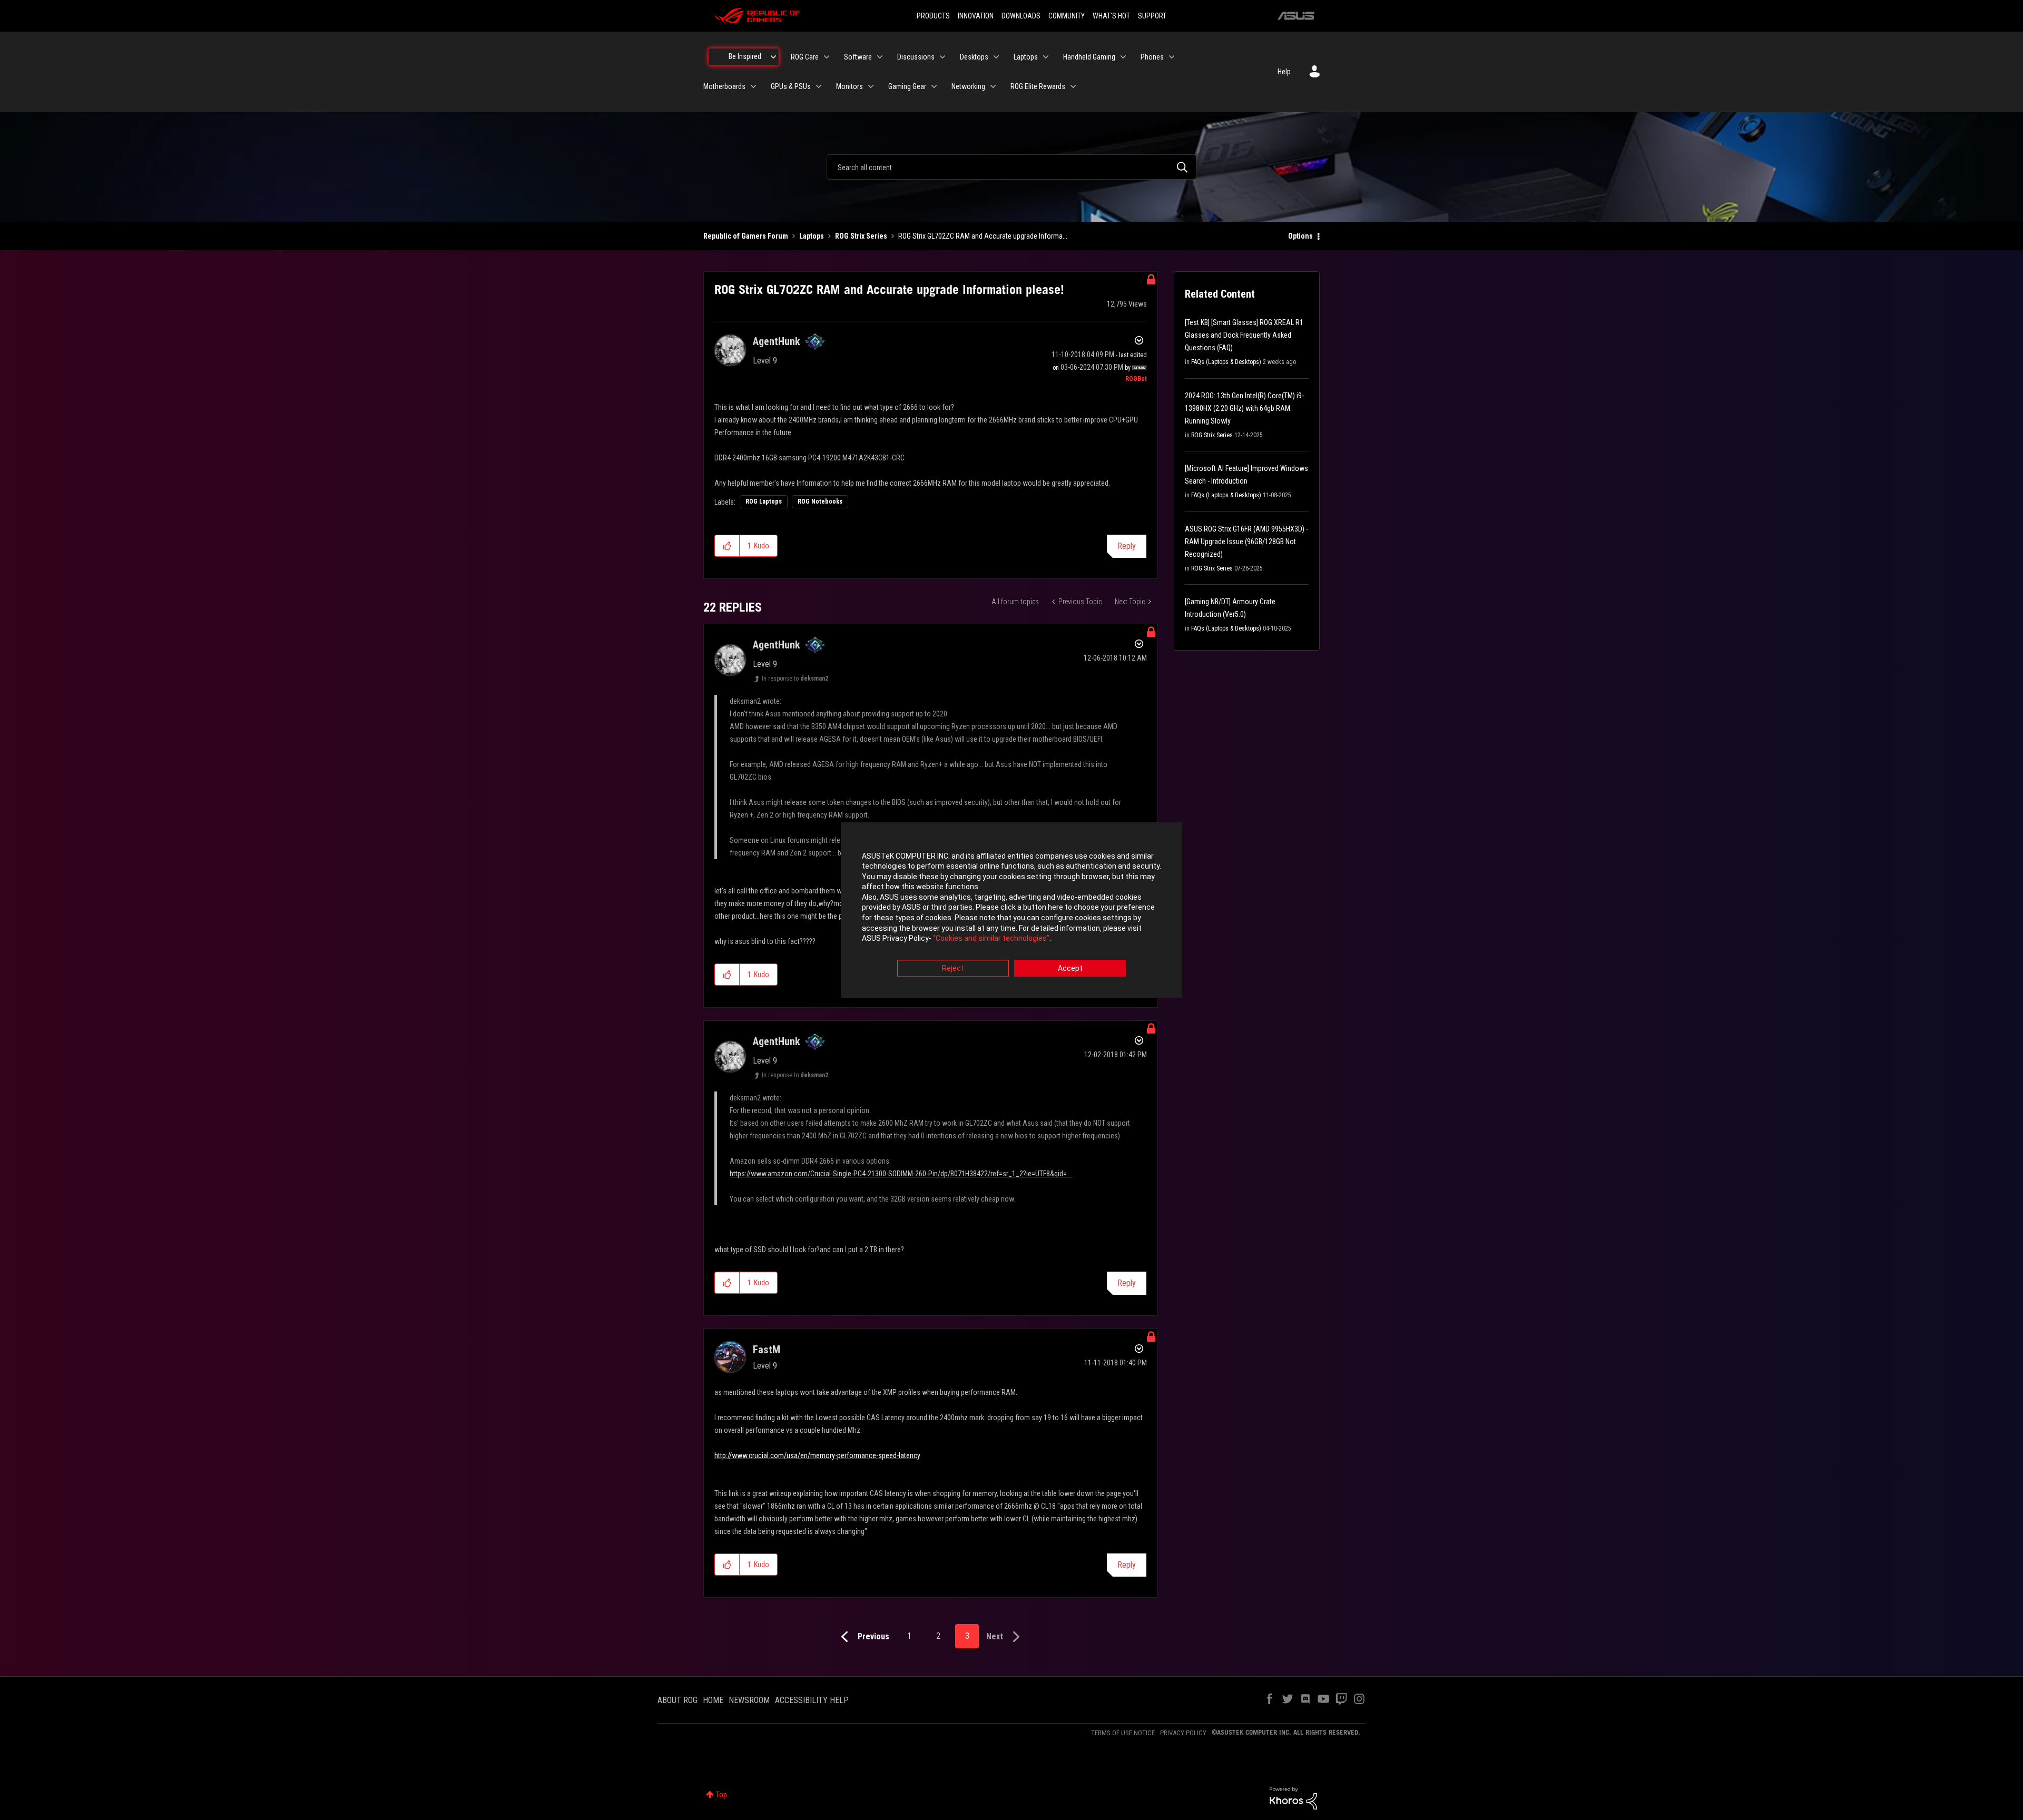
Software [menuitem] (858, 57)
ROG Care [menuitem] (805, 57)
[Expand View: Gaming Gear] (934, 86)
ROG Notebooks (820, 501)
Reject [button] (953, 968)
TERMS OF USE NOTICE (1123, 1733)
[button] (727, 546)
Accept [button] (1070, 968)
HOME (713, 1700)
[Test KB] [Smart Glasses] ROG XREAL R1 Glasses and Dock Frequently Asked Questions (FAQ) (1244, 335)
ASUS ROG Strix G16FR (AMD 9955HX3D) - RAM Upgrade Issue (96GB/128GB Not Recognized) (1246, 542)
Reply (1127, 546)
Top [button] (721, 1795)
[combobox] (1011, 167)
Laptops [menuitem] (1026, 57)
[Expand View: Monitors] (871, 86)
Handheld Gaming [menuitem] (1089, 57)
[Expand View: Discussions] (942, 57)
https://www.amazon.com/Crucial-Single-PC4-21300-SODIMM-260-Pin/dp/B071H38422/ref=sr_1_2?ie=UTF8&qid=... (901, 1174)
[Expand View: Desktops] (996, 57)
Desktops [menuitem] (974, 57)
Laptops (812, 236)
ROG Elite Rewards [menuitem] (1038, 86)
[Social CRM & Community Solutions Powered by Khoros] (1293, 1798)
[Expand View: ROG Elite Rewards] (1073, 86)
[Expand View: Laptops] (1046, 57)
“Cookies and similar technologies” (991, 939)
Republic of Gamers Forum (746, 236)
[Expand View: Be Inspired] (773, 57)
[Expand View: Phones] (1172, 57)
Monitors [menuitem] (850, 86)
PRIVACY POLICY (1183, 1733)
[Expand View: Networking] (993, 86)
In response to (795, 678)
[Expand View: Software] (880, 57)
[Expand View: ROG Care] (827, 57)
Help (1284, 72)
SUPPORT (1152, 16)
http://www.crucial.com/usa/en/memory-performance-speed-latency (817, 1455)
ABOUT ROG (677, 1700)
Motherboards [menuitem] (724, 86)
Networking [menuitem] (968, 86)
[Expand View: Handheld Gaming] (1123, 57)
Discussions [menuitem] (916, 57)
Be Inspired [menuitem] (745, 56)
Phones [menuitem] (1152, 57)
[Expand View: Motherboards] (753, 86)
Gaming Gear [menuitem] (907, 86)
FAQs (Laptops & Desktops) (1226, 362)
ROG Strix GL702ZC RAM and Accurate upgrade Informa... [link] (983, 236)
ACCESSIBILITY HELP (812, 1700)
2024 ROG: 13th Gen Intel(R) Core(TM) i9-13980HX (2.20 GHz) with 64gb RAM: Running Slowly (1244, 408)
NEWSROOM (749, 1700)
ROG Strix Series (861, 236)
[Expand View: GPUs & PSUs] (819, 86)
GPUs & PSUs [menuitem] (791, 86)
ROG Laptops (764, 501)
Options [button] (1300, 236)
